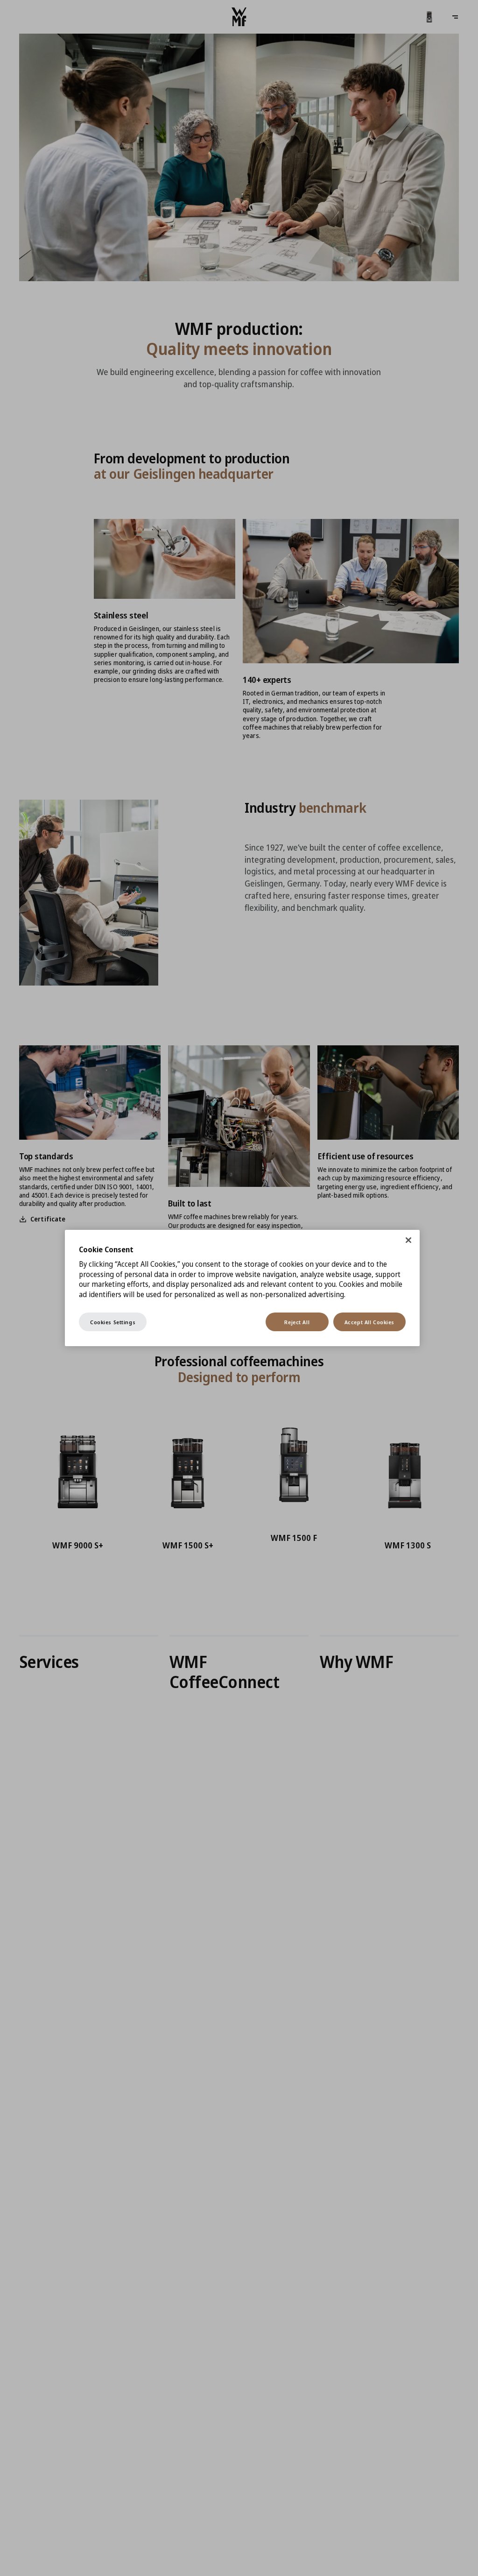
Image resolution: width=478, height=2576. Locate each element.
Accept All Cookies (369, 1322)
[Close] (408, 1240)
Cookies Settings (113, 1322)
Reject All (297, 1322)
